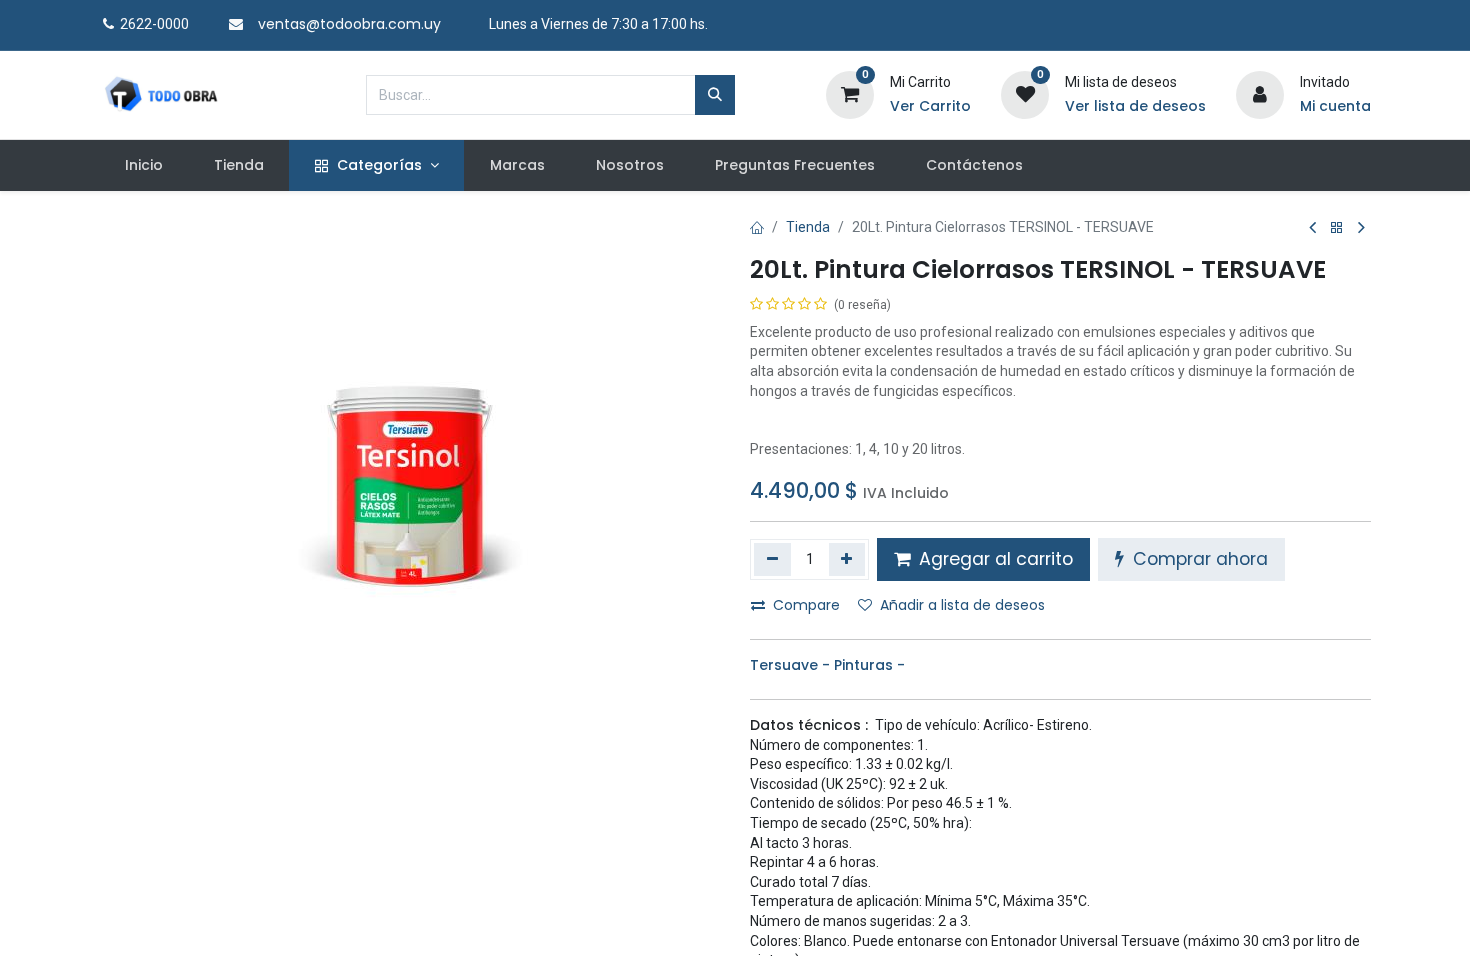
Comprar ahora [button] (1198, 559)
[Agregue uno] (847, 559)
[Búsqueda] (715, 95)
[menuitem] (143, 166)
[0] (850, 93)
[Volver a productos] (1337, 228)
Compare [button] (806, 605)
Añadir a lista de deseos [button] (962, 605)
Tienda (808, 227)
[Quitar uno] (772, 559)
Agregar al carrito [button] (993, 559)
